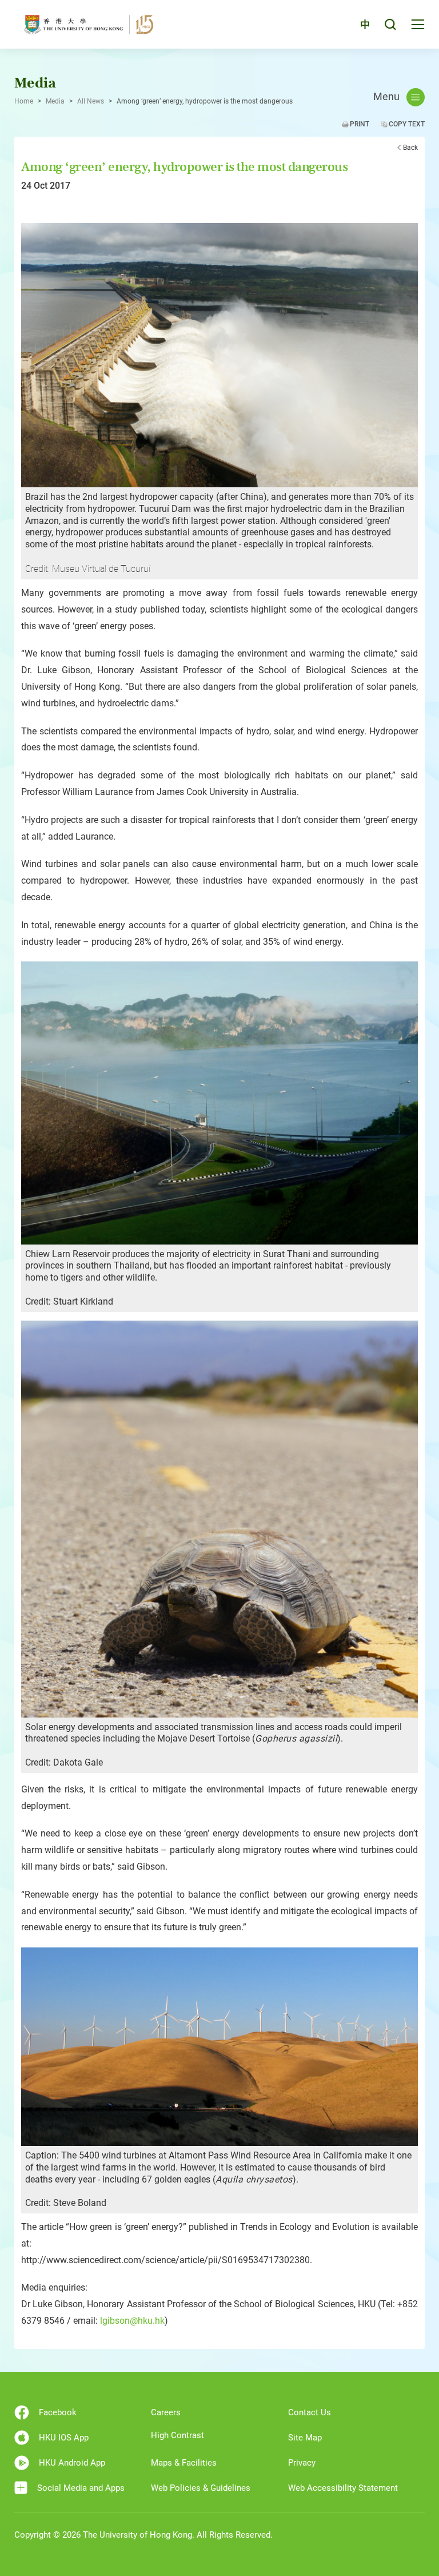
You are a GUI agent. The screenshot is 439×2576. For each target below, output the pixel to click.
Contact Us (310, 2412)
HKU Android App (72, 2463)
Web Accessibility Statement (343, 2488)
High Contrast (177, 2435)
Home (24, 101)
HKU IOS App (64, 2438)
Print (360, 124)
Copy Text (407, 124)
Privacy (302, 2463)
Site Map (305, 2438)
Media (55, 101)
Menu (386, 97)
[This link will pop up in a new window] (219, 355)
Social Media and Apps (81, 2488)
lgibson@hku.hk (132, 2321)
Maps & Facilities (184, 2463)
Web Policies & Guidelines (201, 2488)
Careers (166, 2412)
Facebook (58, 2412)
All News (91, 101)
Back (410, 148)
